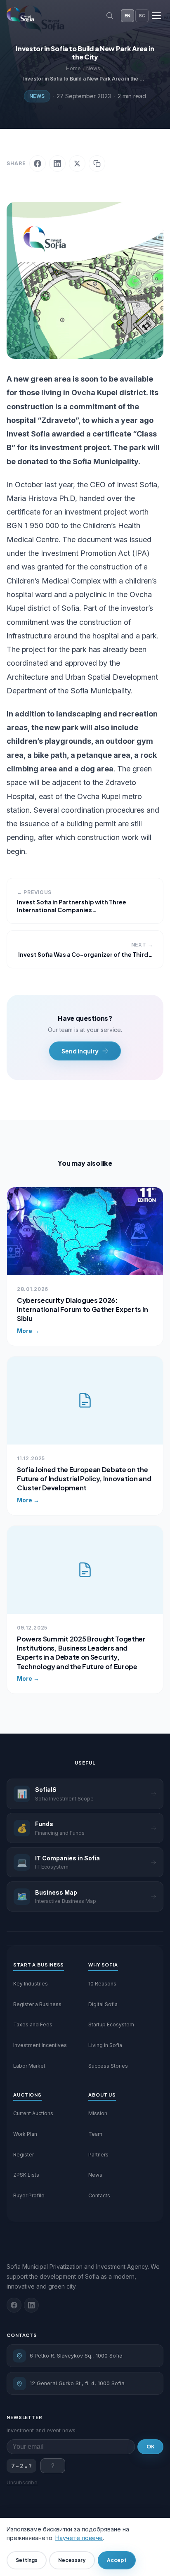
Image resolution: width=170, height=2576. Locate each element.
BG (142, 16)
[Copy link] (97, 164)
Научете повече (79, 2538)
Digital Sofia (103, 2004)
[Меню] (156, 16)
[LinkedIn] (57, 164)
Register (24, 2155)
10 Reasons (102, 1984)
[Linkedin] (31, 2305)
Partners (98, 2155)
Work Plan (25, 2134)
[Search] (110, 16)
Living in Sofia (105, 2045)
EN (127, 16)
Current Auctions (33, 2113)
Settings (27, 2560)
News (37, 96)
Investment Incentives (40, 2045)
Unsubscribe (22, 2482)
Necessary (72, 2560)
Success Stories (108, 2066)
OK (150, 2447)
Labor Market (29, 2066)
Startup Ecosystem (111, 2025)
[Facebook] (38, 164)
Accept (117, 2560)
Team (95, 2134)
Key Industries (31, 1984)
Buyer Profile (29, 2195)
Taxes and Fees (33, 2025)
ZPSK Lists (26, 2175)
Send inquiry (80, 1051)
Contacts (99, 2195)
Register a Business (37, 2004)
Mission (98, 2113)
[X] (77, 164)
